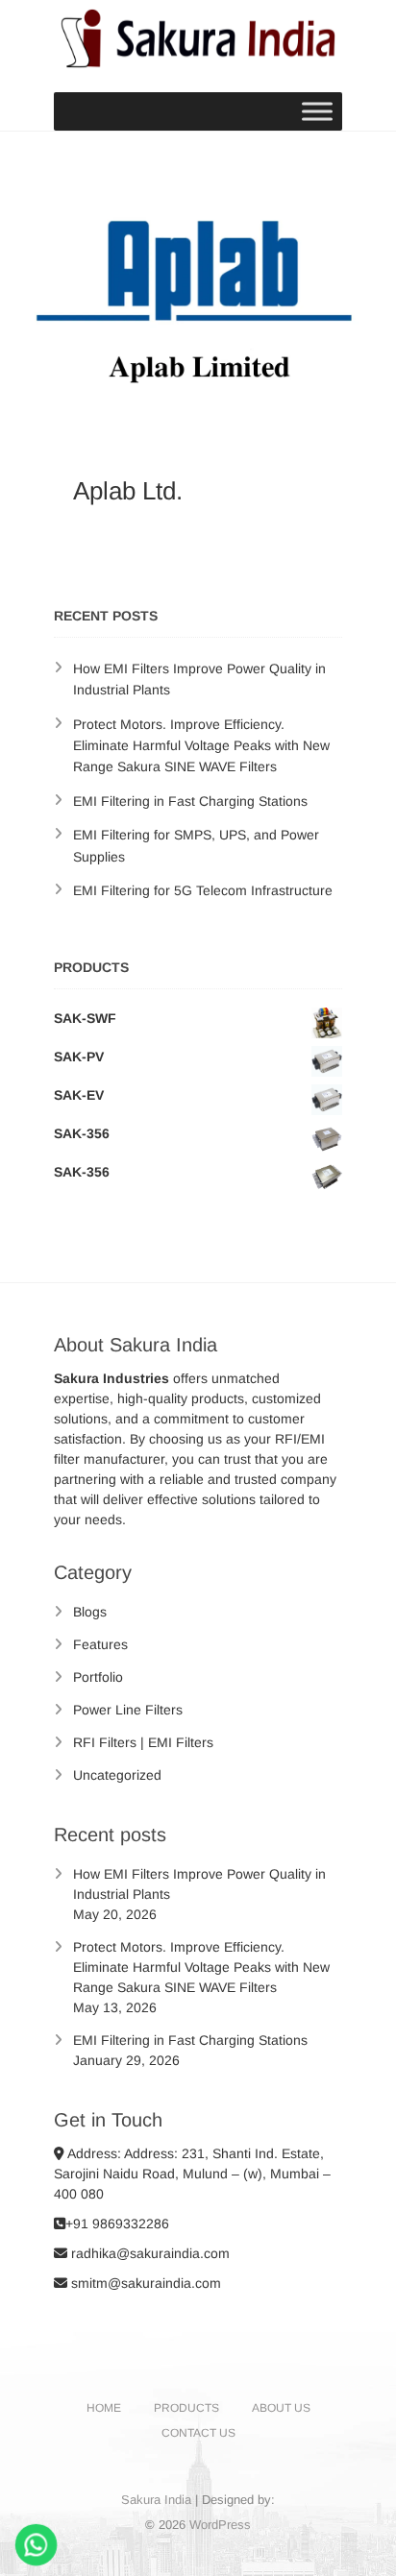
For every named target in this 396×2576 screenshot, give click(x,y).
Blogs (90, 1612)
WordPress (220, 2525)
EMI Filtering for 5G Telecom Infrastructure (203, 890)
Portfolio (98, 1677)
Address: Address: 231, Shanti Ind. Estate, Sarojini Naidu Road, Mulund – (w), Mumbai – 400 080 (192, 2174)
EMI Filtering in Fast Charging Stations (190, 801)
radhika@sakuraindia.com (148, 2253)
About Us (281, 2408)
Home (104, 2408)
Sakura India (156, 2500)
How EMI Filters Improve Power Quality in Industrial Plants (199, 1884)
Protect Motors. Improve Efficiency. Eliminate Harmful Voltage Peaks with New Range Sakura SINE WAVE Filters (201, 746)
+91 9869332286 (117, 2224)
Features (100, 1644)
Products (186, 2408)
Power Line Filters (128, 1710)
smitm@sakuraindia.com (144, 2283)
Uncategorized (117, 1775)
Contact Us (198, 2433)
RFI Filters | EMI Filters (143, 1742)
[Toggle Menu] (317, 111)
